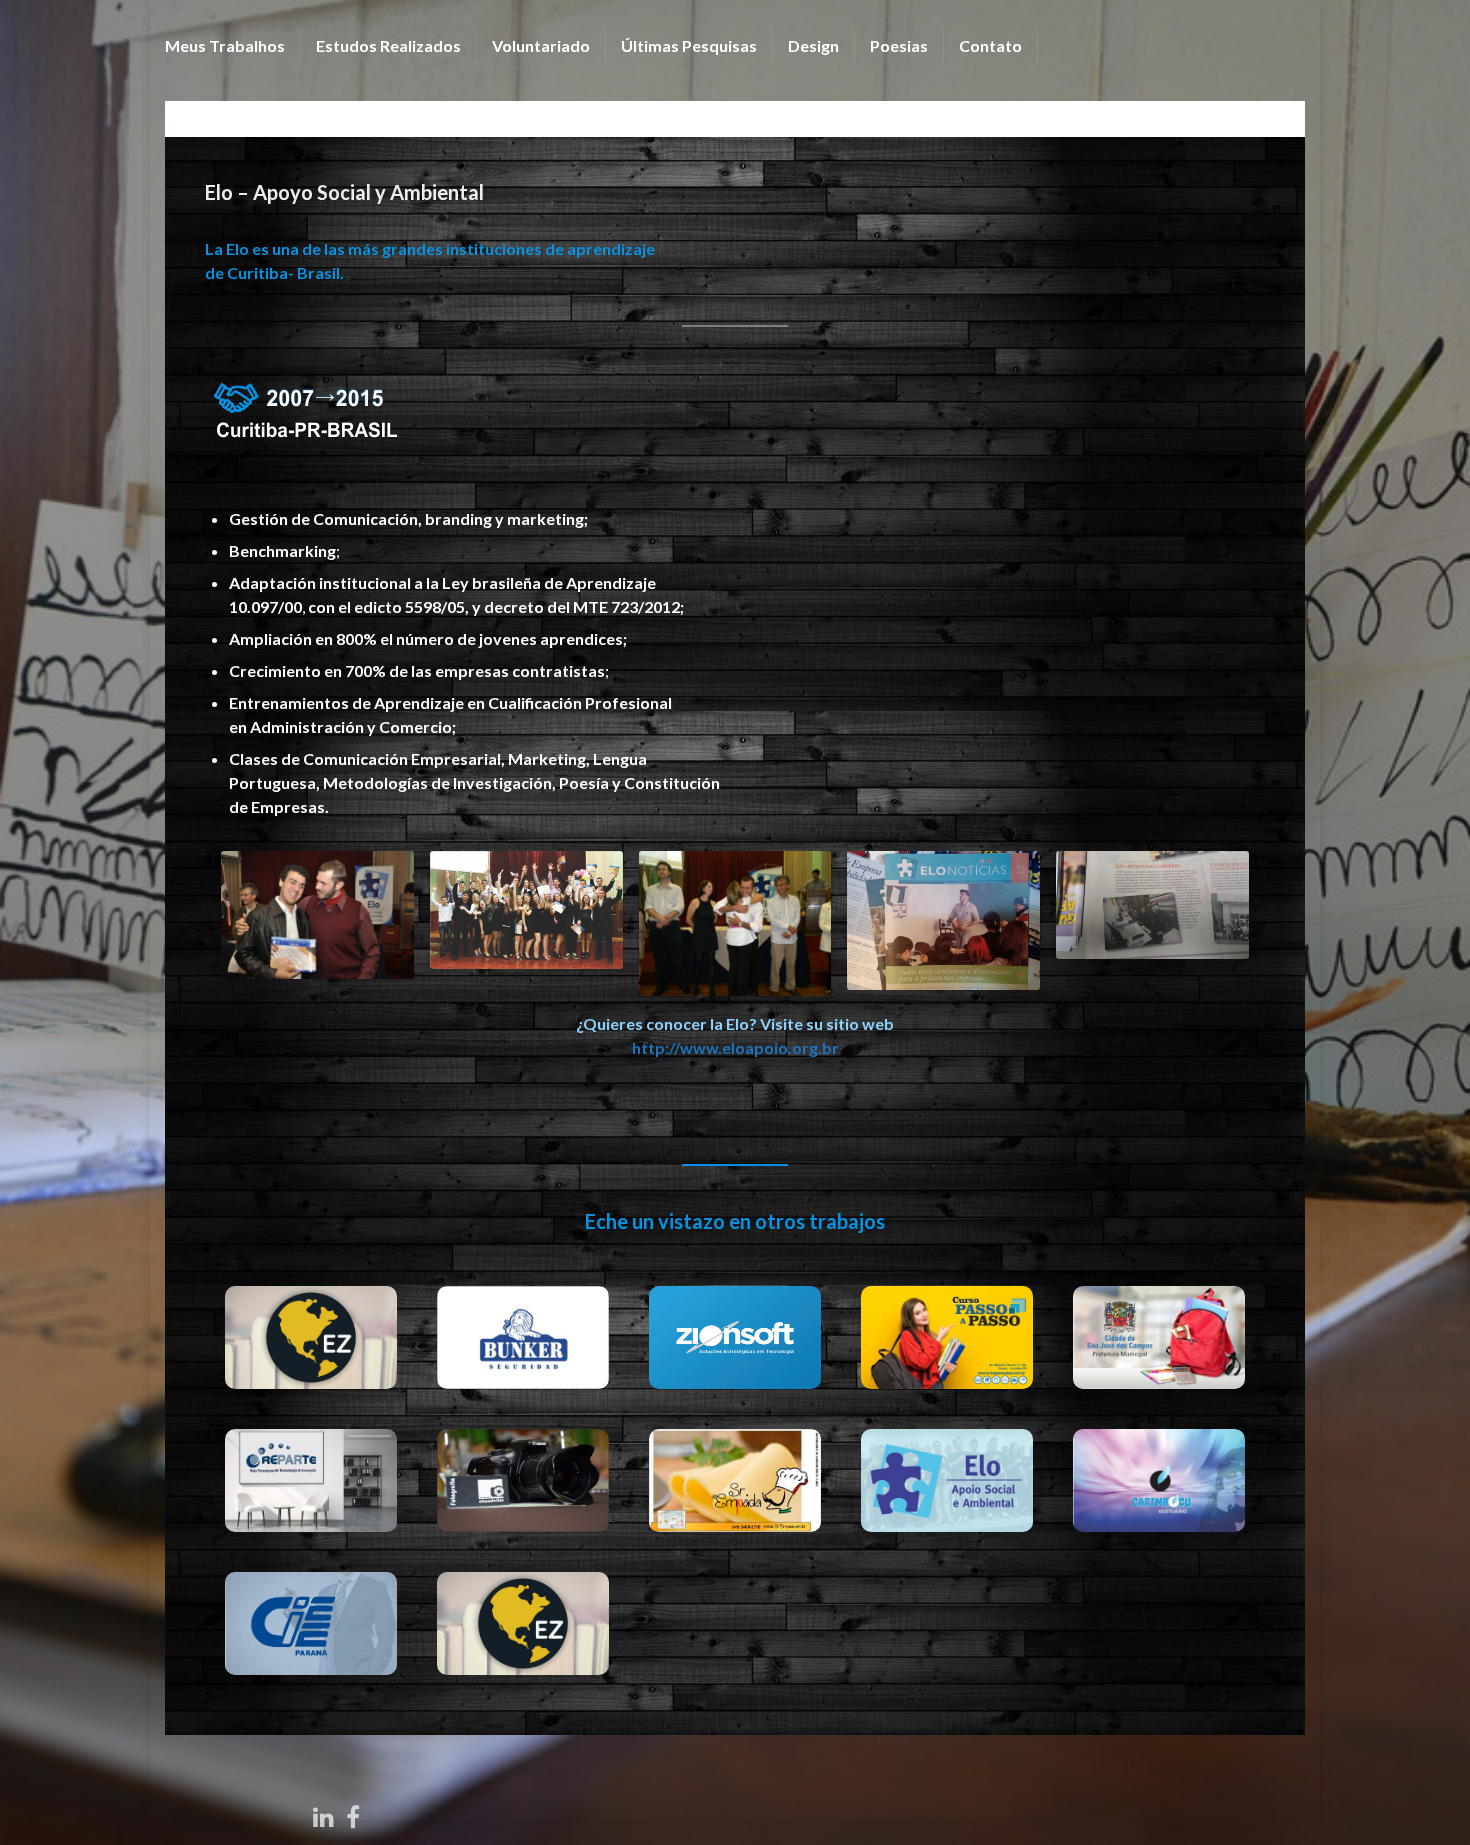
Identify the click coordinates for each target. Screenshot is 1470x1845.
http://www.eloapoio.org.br (735, 1047)
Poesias (899, 45)
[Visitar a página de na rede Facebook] (353, 1813)
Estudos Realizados (388, 45)
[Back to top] (1425, 1800)
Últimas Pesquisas (689, 45)
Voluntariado (541, 45)
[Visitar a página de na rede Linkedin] (323, 1813)
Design (813, 45)
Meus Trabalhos (225, 45)
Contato (990, 45)
